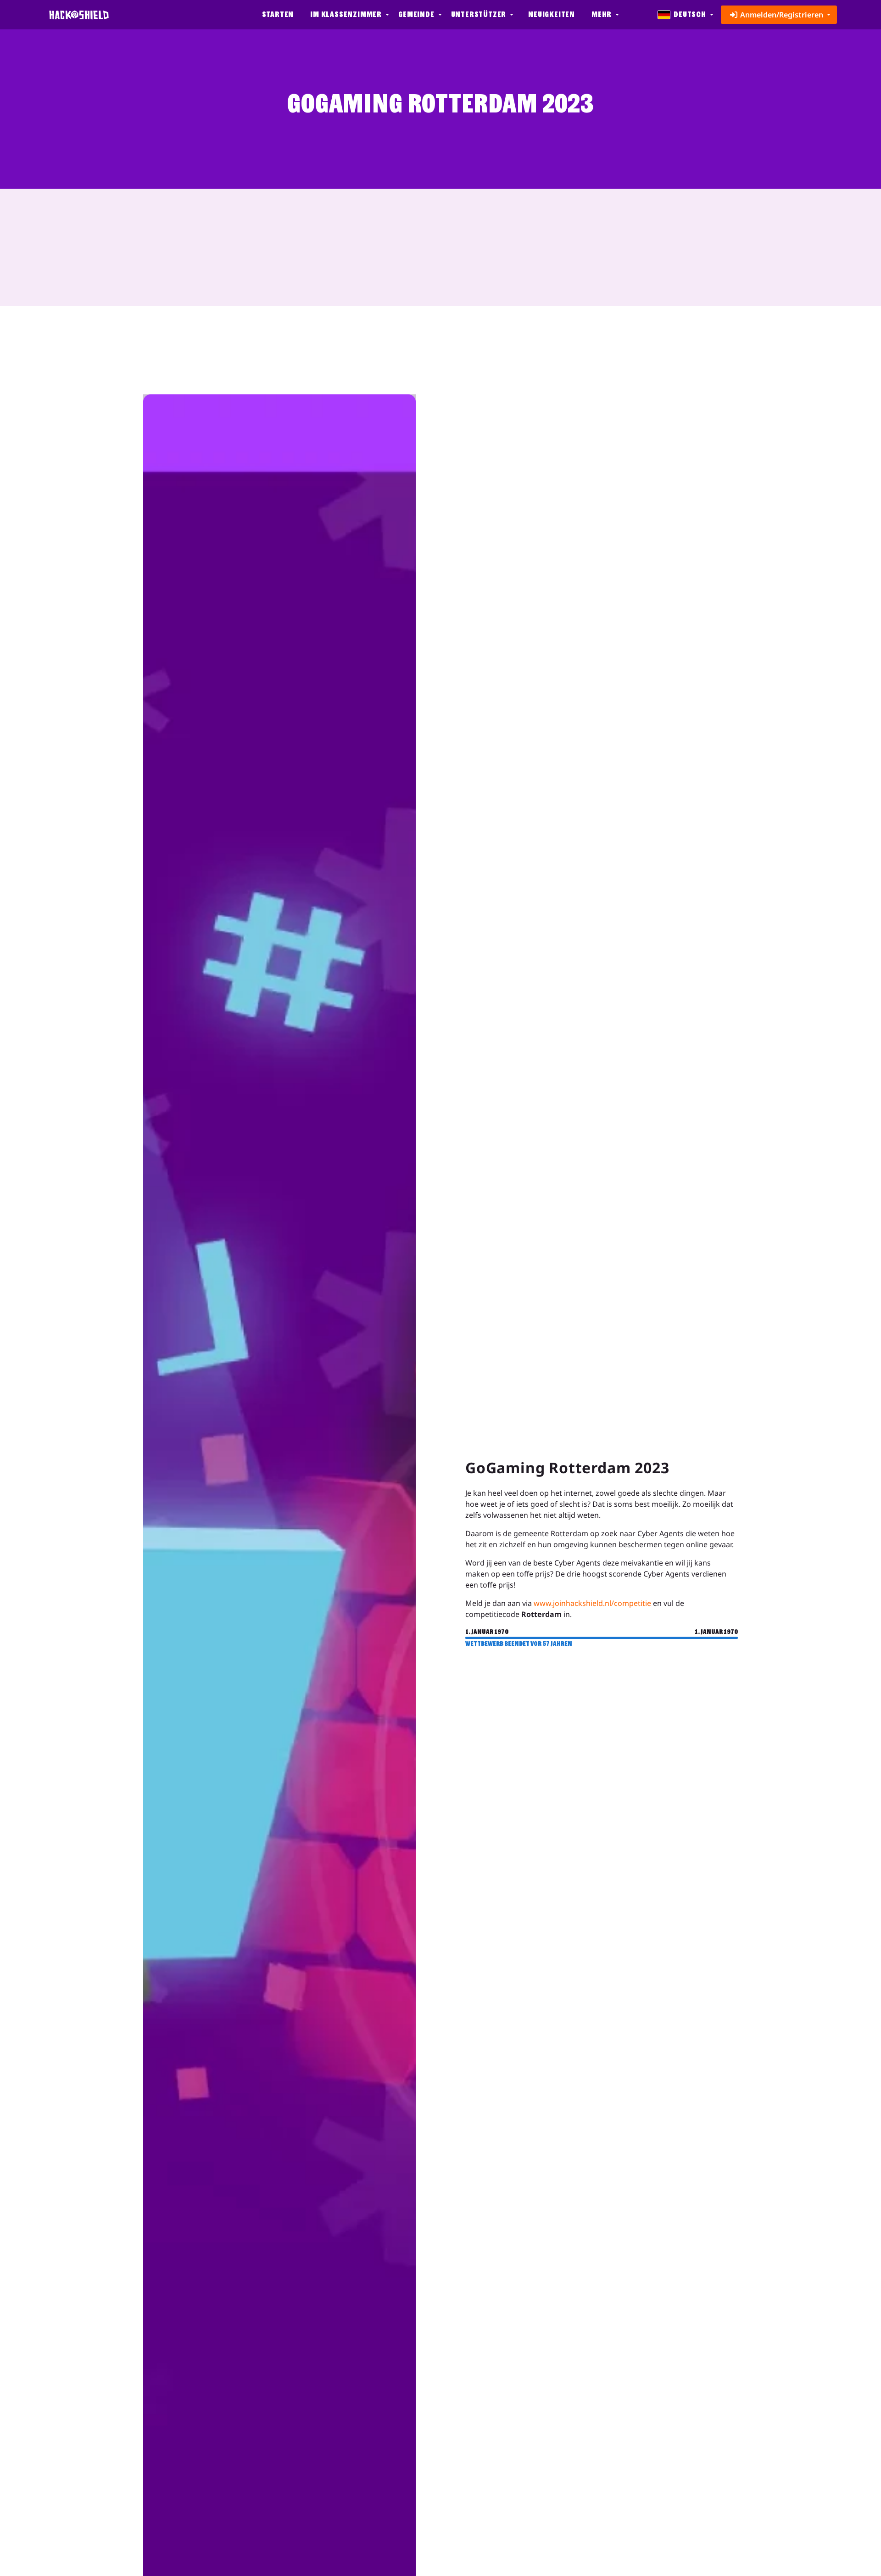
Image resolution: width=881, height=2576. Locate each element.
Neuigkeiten (552, 14)
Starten (278, 14)
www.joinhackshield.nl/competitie (592, 1603)
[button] (349, 15)
